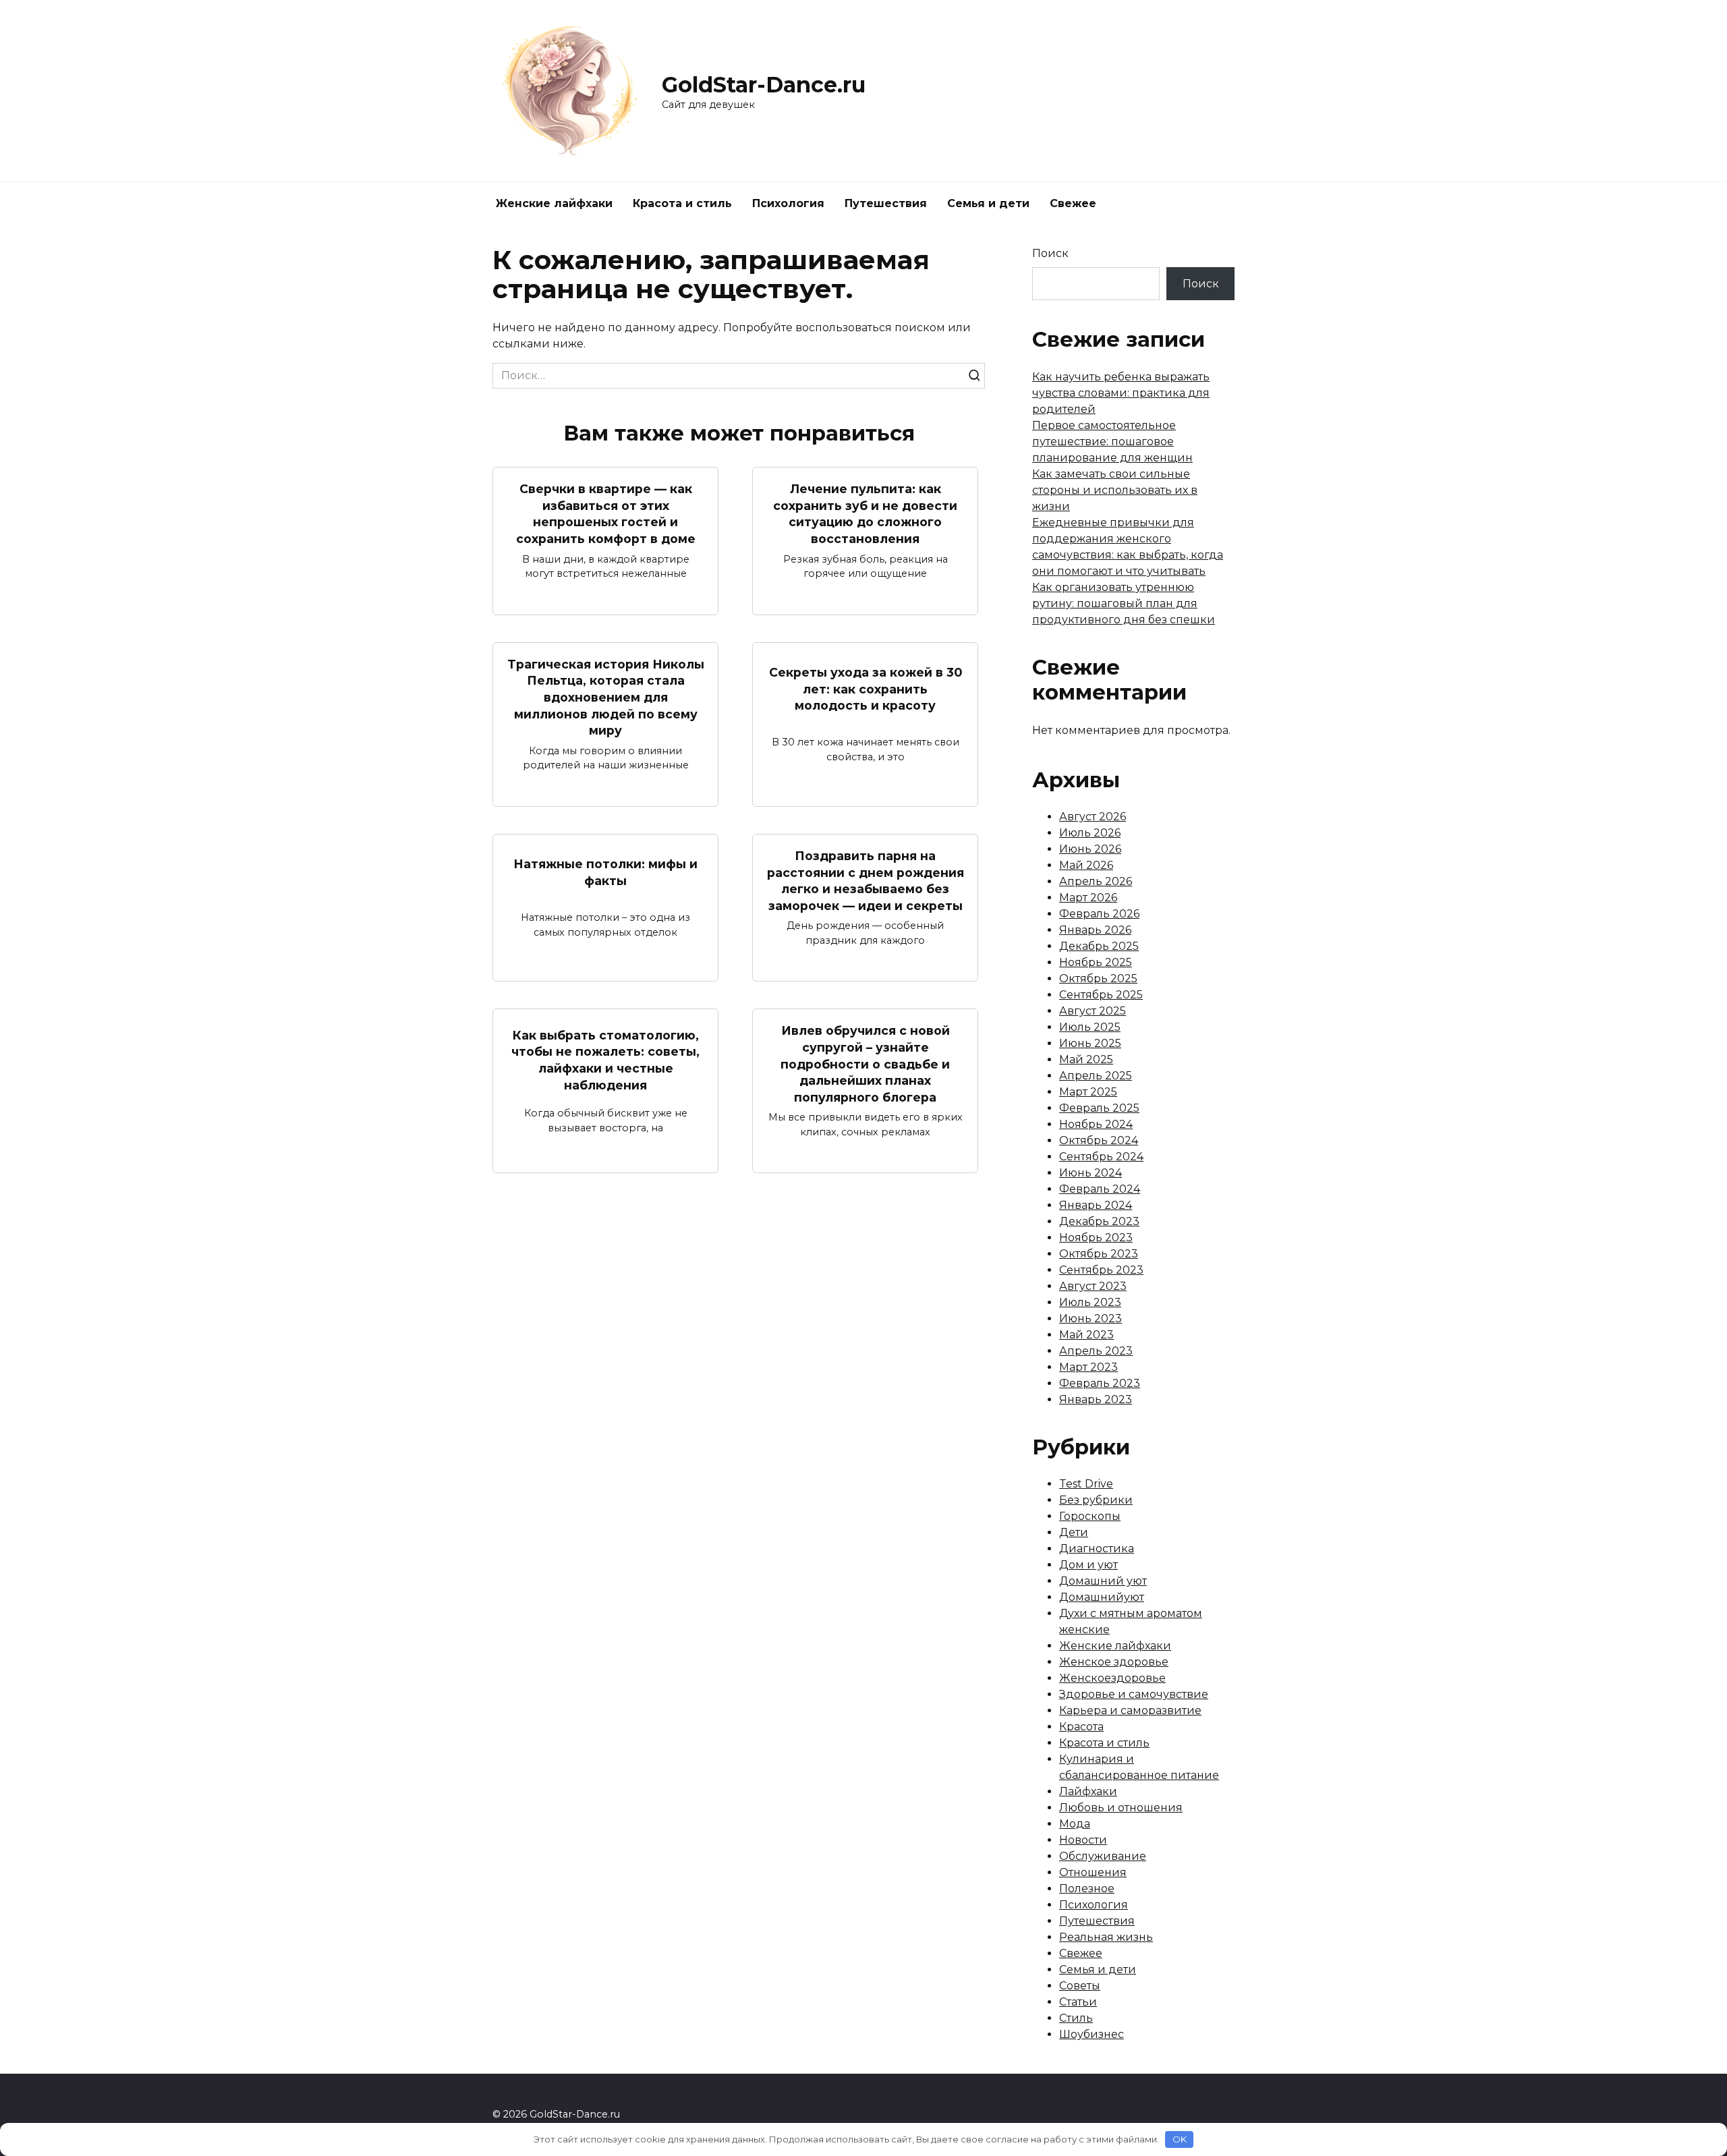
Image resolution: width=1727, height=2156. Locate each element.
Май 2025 (1086, 1059)
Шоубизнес (1092, 2034)
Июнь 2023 (1091, 1318)
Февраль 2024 (1100, 1189)
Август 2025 (1093, 1011)
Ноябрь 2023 (1096, 1238)
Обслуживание (1103, 1856)
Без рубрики (1096, 1500)
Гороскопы (1090, 1516)
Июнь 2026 (1090, 849)
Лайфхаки (1088, 1791)
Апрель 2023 (1096, 1351)
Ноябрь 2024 (1096, 1124)
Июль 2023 (1090, 1302)
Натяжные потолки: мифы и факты (605, 872)
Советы (1080, 1986)
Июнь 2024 (1091, 1173)
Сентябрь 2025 (1101, 995)
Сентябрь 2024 (1101, 1157)
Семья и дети (988, 203)
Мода (1075, 1824)
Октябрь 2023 (1099, 1254)
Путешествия (886, 203)
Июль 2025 (1090, 1027)
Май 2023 (1086, 1335)
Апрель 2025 (1096, 1076)
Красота (1081, 1727)
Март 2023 (1088, 1367)
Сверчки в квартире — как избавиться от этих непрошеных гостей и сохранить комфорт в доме (606, 514)
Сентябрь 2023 (1101, 1270)
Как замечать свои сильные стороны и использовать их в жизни (1115, 490)
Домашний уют (1103, 1581)
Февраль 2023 (1100, 1383)
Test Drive (1086, 1484)
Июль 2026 (1090, 833)
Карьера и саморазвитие (1130, 1710)
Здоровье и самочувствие (1134, 1694)
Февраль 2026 (1099, 914)
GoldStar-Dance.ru (764, 85)
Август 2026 (1093, 817)
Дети (1074, 1532)
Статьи (1078, 2002)
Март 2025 (1088, 1092)
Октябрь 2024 (1099, 1140)
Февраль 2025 (1099, 1108)
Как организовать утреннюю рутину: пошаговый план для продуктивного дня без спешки (1124, 603)
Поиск (1050, 253)
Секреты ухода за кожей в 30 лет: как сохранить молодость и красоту (866, 689)
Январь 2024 (1096, 1205)
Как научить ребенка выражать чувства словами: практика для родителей (1121, 393)
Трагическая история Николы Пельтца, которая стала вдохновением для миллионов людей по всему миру (606, 698)
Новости (1083, 1840)
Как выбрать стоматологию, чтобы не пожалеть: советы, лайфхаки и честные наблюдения (605, 1059)
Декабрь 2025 (1099, 946)
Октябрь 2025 (1098, 978)
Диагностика (1097, 1549)
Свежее (1073, 203)
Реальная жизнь (1106, 1937)
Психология (788, 203)
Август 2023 (1093, 1286)
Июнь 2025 (1090, 1043)
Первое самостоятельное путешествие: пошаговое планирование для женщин (1112, 442)
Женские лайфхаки (554, 203)
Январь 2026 (1095, 930)
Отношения (1093, 1872)
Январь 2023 (1096, 1399)
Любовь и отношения (1121, 1808)
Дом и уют (1088, 1565)
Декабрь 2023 (1099, 1221)
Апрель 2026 (1096, 881)
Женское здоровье (1114, 1662)
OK (1180, 2139)
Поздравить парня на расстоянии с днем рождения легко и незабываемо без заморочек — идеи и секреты (866, 881)
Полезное (1087, 1889)
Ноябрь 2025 (1096, 962)
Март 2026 (1088, 898)
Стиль (1076, 2018)
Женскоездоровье (1112, 1678)
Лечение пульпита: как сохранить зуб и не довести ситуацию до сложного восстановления (865, 514)
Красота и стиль (682, 203)
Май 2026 (1086, 865)
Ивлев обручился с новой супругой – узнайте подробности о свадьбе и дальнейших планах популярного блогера (865, 1064)
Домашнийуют (1102, 1597)
